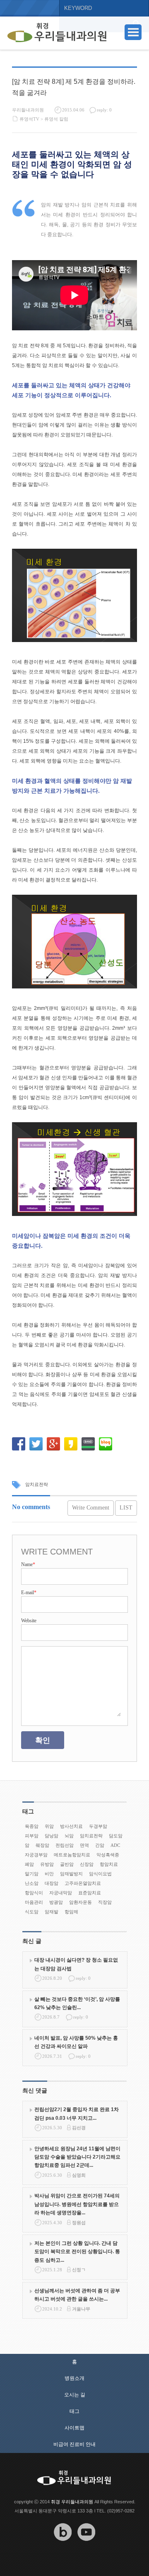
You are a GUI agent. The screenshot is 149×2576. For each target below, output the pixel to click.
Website (29, 1621)
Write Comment (91, 1508)
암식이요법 (100, 1874)
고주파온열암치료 (83, 1883)
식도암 (32, 1912)
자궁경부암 (36, 1855)
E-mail (29, 1593)
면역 (84, 1845)
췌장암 (42, 1845)
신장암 (87, 1864)
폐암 (29, 1864)
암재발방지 (71, 1874)
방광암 (56, 1902)
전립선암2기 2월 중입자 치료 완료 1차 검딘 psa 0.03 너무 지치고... (77, 2114)
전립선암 (65, 1845)
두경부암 (98, 1826)
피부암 (32, 1836)
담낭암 (52, 1836)
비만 (49, 1874)
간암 (100, 1845)
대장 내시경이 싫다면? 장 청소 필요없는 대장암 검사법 (76, 1964)
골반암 (67, 1864)
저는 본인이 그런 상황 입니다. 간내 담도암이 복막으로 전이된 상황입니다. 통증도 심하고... (77, 2252)
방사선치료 (71, 1826)
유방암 (47, 1864)
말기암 (32, 1874)
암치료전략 (37, 1484)
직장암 (105, 1902)
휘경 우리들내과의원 (72, 2502)
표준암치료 (90, 1893)
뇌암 (69, 1836)
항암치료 (109, 1864)
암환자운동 (81, 1902)
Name (28, 1564)
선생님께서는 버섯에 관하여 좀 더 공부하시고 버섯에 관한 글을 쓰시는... (77, 2295)
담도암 (116, 1836)
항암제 (71, 1912)
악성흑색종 (108, 1855)
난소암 (32, 1883)
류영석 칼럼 (56, 119)
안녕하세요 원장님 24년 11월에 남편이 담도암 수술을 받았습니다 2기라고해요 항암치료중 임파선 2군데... (77, 2157)
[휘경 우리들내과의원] (57, 33)
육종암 (32, 1826)
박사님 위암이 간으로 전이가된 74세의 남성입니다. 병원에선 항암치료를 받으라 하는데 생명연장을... (77, 2204)
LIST (126, 1508)
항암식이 (34, 1893)
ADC (115, 1845)
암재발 (52, 1912)
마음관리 (34, 1902)
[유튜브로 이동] (87, 2547)
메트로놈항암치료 (72, 1855)
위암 (49, 1826)
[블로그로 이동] (63, 2547)
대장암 (52, 1883)
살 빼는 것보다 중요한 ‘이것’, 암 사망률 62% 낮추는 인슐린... (77, 2003)
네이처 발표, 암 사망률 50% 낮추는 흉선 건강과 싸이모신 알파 (76, 2042)
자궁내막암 (61, 1893)
